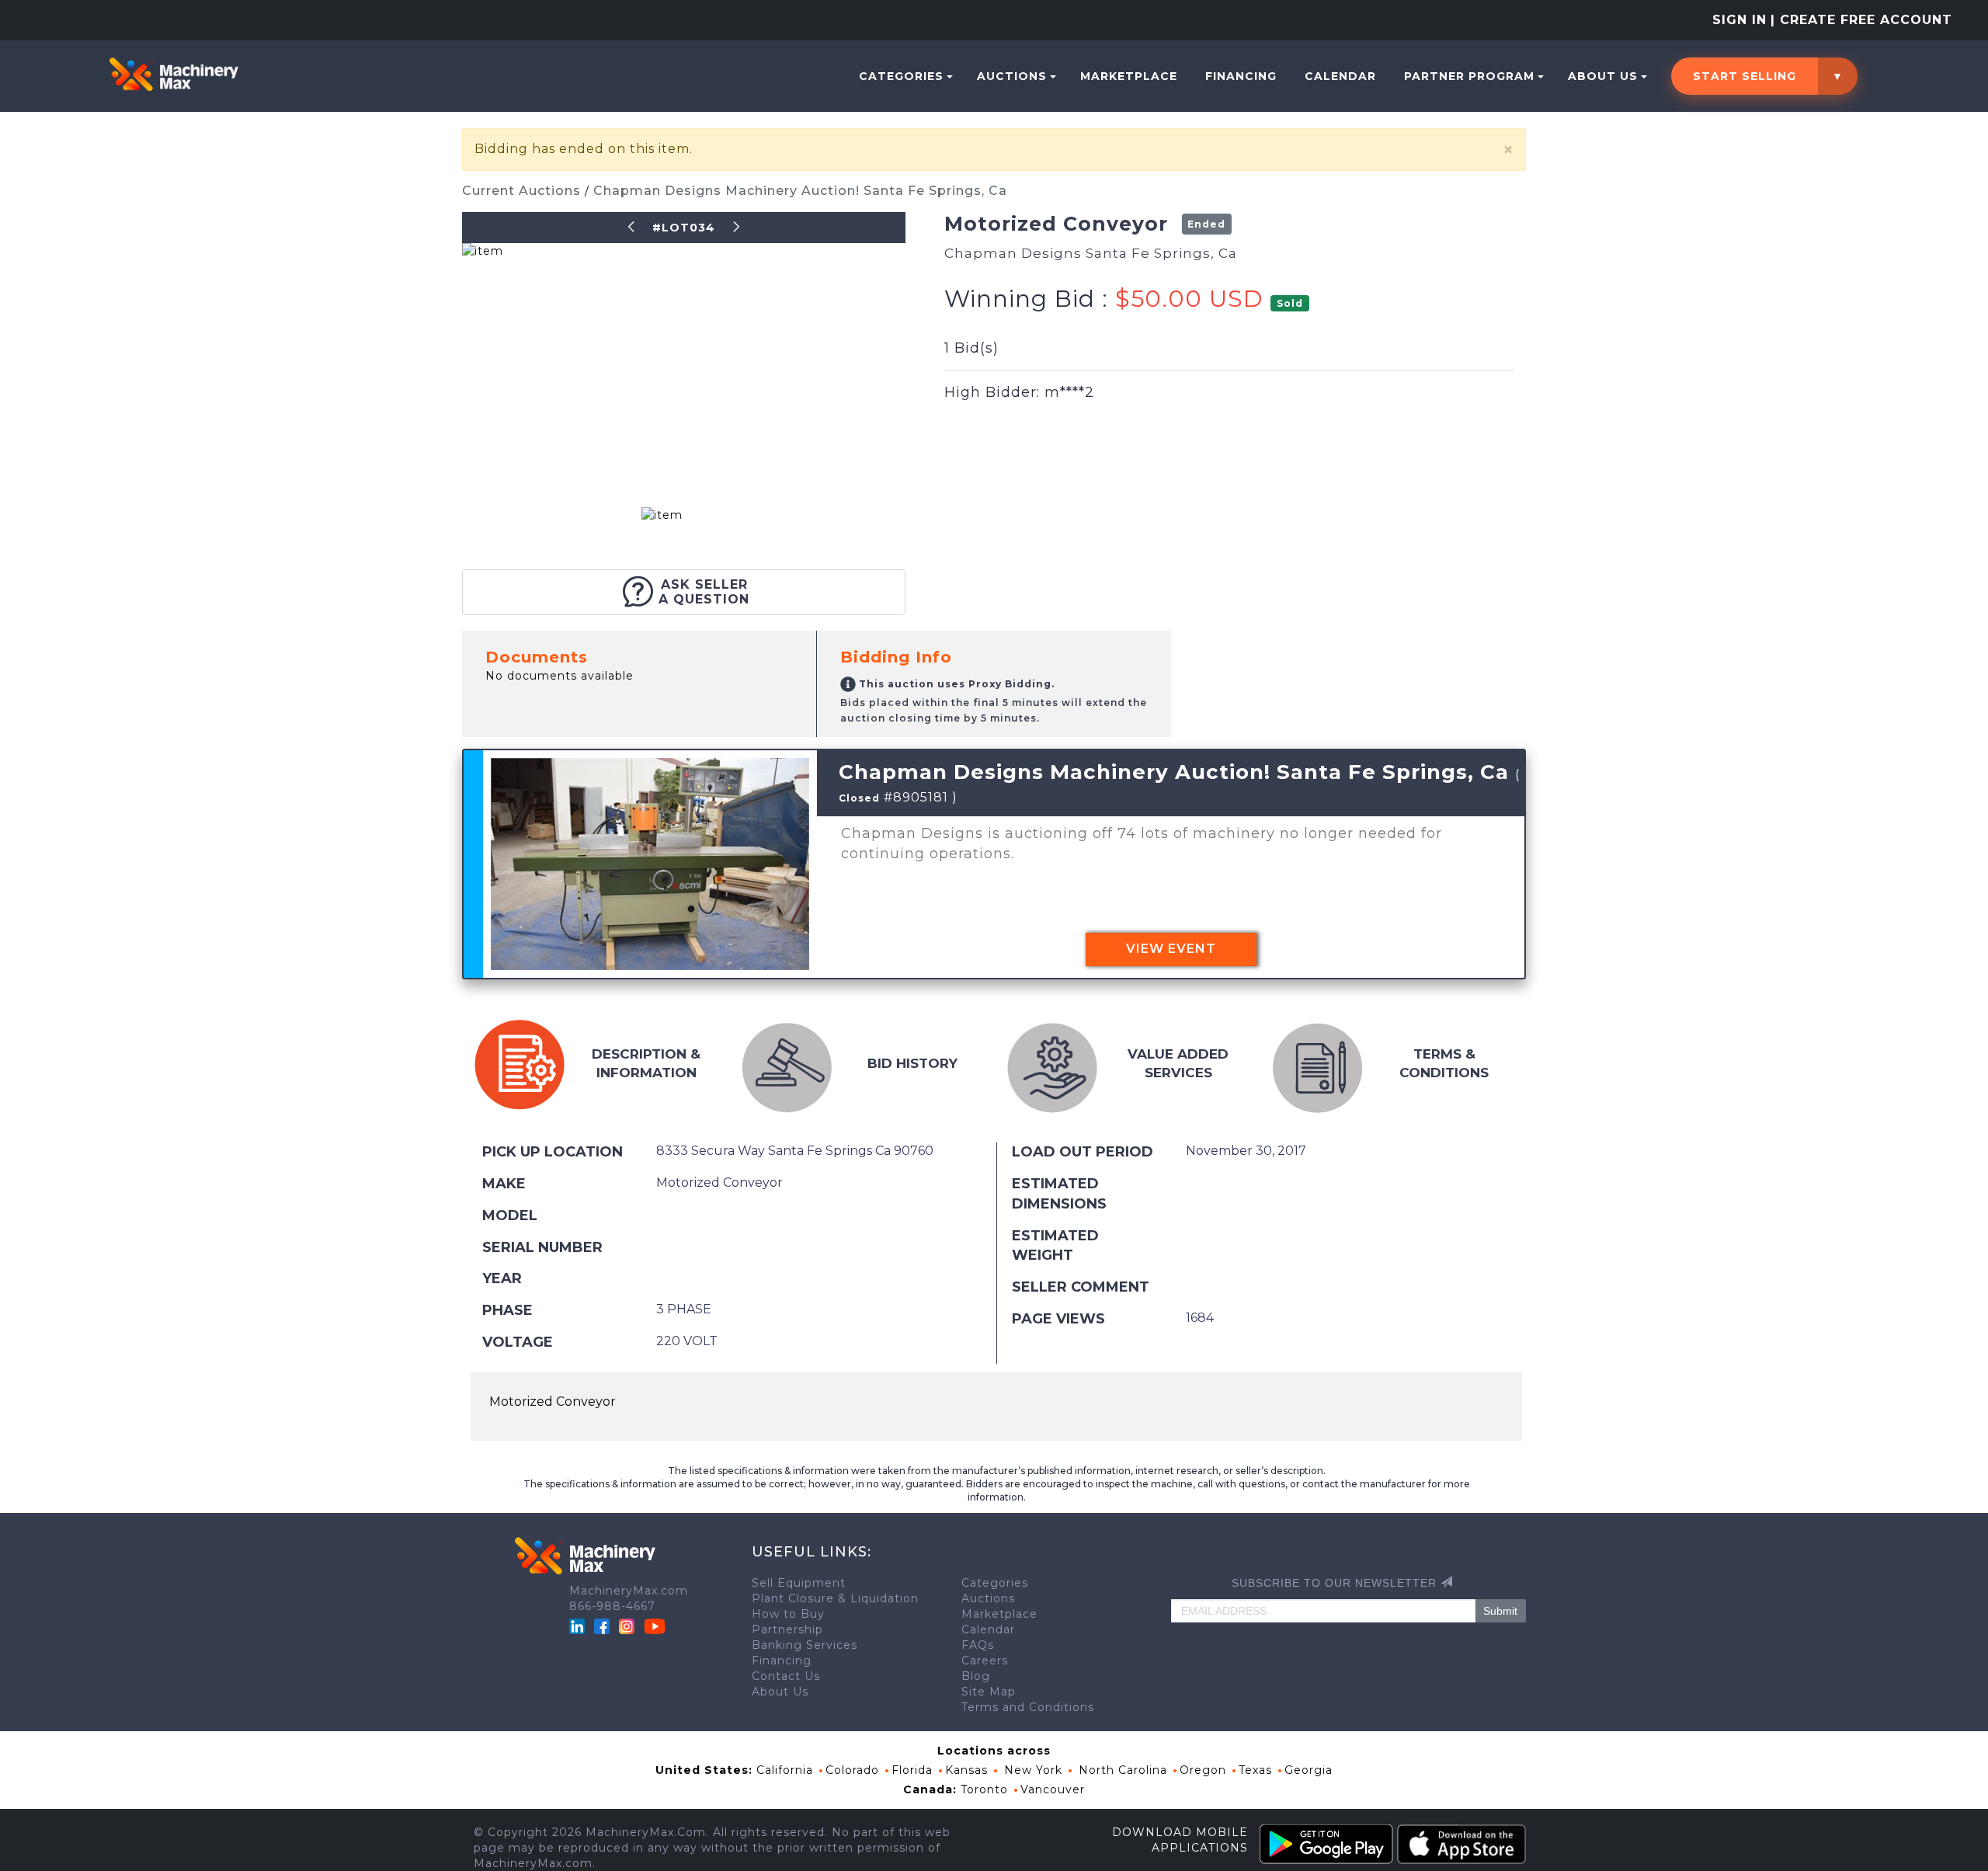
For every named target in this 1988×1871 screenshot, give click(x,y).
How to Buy (788, 1614)
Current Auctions (523, 191)
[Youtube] (655, 1626)
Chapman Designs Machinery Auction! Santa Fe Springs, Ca (800, 191)
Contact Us (786, 1676)
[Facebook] (602, 1626)
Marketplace (1129, 76)
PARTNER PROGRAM (1469, 76)
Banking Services (805, 1645)
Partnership (787, 1629)
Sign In (1739, 20)
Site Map (989, 1692)
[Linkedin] (579, 1626)
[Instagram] (629, 1626)
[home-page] (174, 75)
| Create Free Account (1861, 20)
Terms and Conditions (1028, 1707)
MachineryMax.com (629, 1591)
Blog (976, 1676)
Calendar (1340, 76)
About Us (1603, 76)
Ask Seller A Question (704, 592)
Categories (901, 76)
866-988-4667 (612, 1606)
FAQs (978, 1645)
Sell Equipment (799, 1583)
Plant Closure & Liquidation (835, 1598)
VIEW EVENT (1171, 949)
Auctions (1012, 76)
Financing (1241, 76)
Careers (985, 1661)
